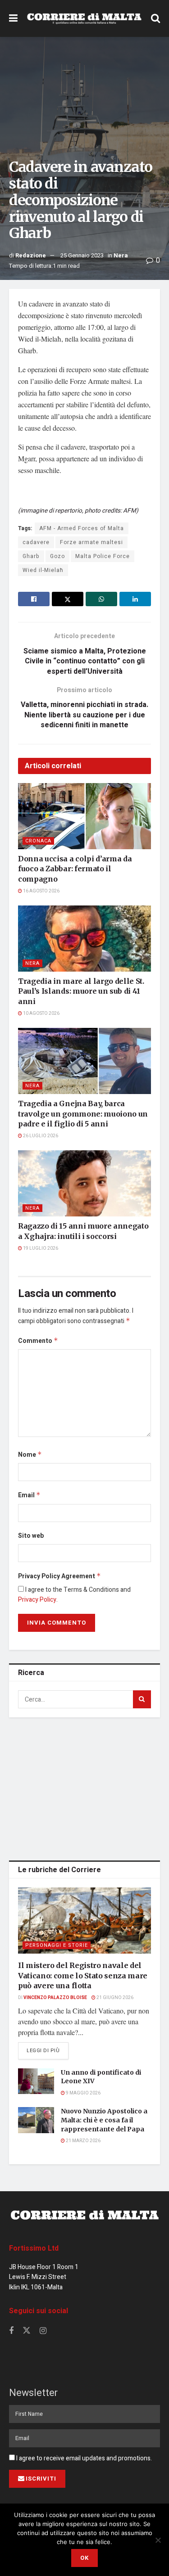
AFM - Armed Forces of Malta (82, 528)
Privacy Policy (37, 1600)
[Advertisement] (85, 1787)
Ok (84, 2558)
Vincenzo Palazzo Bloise (55, 1998)
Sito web (31, 1536)
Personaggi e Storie (57, 1945)
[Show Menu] (13, 18)
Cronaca (38, 841)
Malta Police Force (103, 556)
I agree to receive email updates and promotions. (83, 2458)
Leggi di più (48, 2050)
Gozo (57, 556)
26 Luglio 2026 (40, 1136)
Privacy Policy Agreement (59, 1576)
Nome (30, 1455)
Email (29, 1495)
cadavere (36, 542)
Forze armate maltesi (91, 542)
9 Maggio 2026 (83, 2093)
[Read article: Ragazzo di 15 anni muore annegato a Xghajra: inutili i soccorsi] (84, 1184)
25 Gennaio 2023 (82, 255)
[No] (158, 2540)
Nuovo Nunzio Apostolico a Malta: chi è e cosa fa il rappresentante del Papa (104, 2120)
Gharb (31, 556)
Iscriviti (41, 2479)
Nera (121, 255)
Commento (38, 1341)
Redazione (31, 255)
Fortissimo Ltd (34, 2248)
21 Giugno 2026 (114, 1998)
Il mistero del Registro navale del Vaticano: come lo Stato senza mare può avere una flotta (83, 1975)
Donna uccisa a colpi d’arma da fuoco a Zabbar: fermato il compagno (75, 869)
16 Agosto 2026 (41, 891)
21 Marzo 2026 (83, 2141)
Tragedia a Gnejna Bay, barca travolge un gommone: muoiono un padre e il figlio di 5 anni (83, 1114)
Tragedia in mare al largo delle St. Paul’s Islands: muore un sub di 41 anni (81, 991)
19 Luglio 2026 (40, 1248)
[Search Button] (155, 18)
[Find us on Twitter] (27, 2331)
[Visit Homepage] (84, 18)
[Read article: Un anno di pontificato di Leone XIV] (36, 2081)
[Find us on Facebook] (11, 2331)
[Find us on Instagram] (43, 2331)
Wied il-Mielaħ (43, 570)
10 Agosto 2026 (41, 1013)
